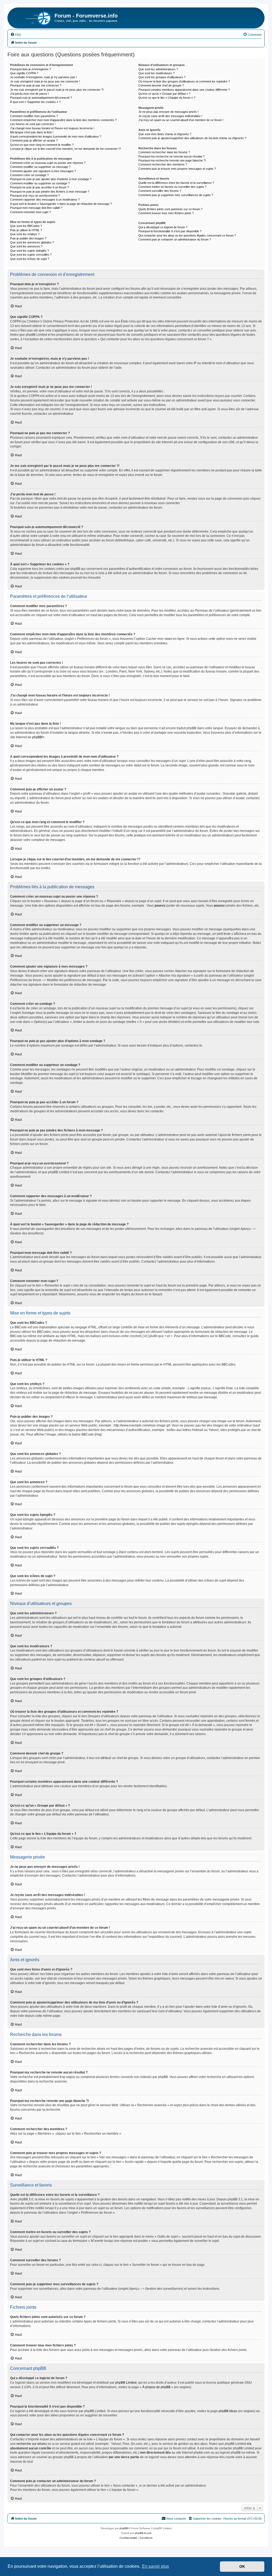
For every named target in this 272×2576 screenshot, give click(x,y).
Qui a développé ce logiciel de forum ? (163, 227)
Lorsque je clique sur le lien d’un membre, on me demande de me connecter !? (65, 149)
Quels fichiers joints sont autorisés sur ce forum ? (170, 209)
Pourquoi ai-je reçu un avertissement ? (35, 196)
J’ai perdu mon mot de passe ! (29, 94)
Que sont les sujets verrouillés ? (31, 255)
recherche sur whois (31, 2444)
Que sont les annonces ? (26, 246)
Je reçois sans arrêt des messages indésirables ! (170, 116)
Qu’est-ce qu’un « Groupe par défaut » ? (164, 94)
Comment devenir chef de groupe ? (161, 85)
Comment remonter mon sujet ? (30, 212)
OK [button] (242, 2566)
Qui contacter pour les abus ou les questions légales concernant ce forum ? (187, 235)
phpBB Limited (126, 2383)
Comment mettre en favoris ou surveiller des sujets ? (172, 187)
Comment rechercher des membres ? (163, 164)
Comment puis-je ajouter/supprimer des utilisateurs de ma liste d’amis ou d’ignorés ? (192, 138)
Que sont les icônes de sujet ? (30, 259)
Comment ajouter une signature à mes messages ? (43, 171)
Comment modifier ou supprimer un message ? (40, 167)
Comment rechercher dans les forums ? (164, 152)
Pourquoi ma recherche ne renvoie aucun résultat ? (171, 156)
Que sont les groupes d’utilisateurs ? (162, 77)
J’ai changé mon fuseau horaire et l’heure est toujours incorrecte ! (52, 128)
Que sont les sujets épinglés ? (29, 251)
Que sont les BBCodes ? (26, 226)
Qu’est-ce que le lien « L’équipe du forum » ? (167, 98)
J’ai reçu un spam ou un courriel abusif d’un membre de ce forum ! (181, 120)
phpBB (37, 737)
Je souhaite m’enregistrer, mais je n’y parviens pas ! (43, 77)
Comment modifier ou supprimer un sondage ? (40, 183)
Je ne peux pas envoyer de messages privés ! (168, 112)
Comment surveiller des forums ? (160, 191)
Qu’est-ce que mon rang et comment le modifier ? (42, 145)
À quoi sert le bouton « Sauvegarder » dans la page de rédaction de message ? (61, 204)
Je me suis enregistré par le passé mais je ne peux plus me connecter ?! (57, 90)
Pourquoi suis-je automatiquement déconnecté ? (41, 98)
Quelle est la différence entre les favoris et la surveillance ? (176, 183)
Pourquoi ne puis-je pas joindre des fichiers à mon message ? (50, 192)
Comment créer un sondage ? (29, 175)
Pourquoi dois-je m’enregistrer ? (31, 69)
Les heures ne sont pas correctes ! (33, 124)
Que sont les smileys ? (25, 234)
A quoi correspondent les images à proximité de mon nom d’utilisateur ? (56, 136)
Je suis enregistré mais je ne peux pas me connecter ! (45, 81)
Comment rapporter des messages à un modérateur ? (45, 200)
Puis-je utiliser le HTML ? (26, 230)
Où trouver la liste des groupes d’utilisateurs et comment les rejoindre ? (184, 81)
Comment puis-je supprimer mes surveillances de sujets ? (176, 195)
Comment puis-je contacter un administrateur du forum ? (175, 239)
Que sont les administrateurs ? (158, 69)
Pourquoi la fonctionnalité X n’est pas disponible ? (170, 231)
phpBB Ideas (228, 2411)
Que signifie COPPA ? (24, 73)
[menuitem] (16, 35)
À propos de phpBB (156, 2387)
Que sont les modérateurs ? (156, 73)
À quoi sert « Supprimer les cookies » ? (35, 102)
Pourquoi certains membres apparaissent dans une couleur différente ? (184, 90)
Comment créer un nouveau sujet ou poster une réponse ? (48, 163)
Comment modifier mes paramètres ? (34, 116)
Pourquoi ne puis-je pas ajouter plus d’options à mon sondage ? (51, 179)
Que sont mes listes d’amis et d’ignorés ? (165, 134)
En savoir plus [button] (156, 2566)
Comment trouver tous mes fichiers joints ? (166, 213)
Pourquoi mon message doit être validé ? (36, 208)
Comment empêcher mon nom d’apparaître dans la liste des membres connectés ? (63, 120)
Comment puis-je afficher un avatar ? (34, 140)
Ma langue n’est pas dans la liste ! (32, 132)
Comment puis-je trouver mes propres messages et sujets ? (177, 169)
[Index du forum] (32, 17)
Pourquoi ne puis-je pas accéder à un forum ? (39, 187)
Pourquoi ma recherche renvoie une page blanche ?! (172, 160)
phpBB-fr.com (143, 2533)
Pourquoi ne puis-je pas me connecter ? (36, 85)
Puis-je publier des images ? (28, 238)
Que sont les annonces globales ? (32, 242)
